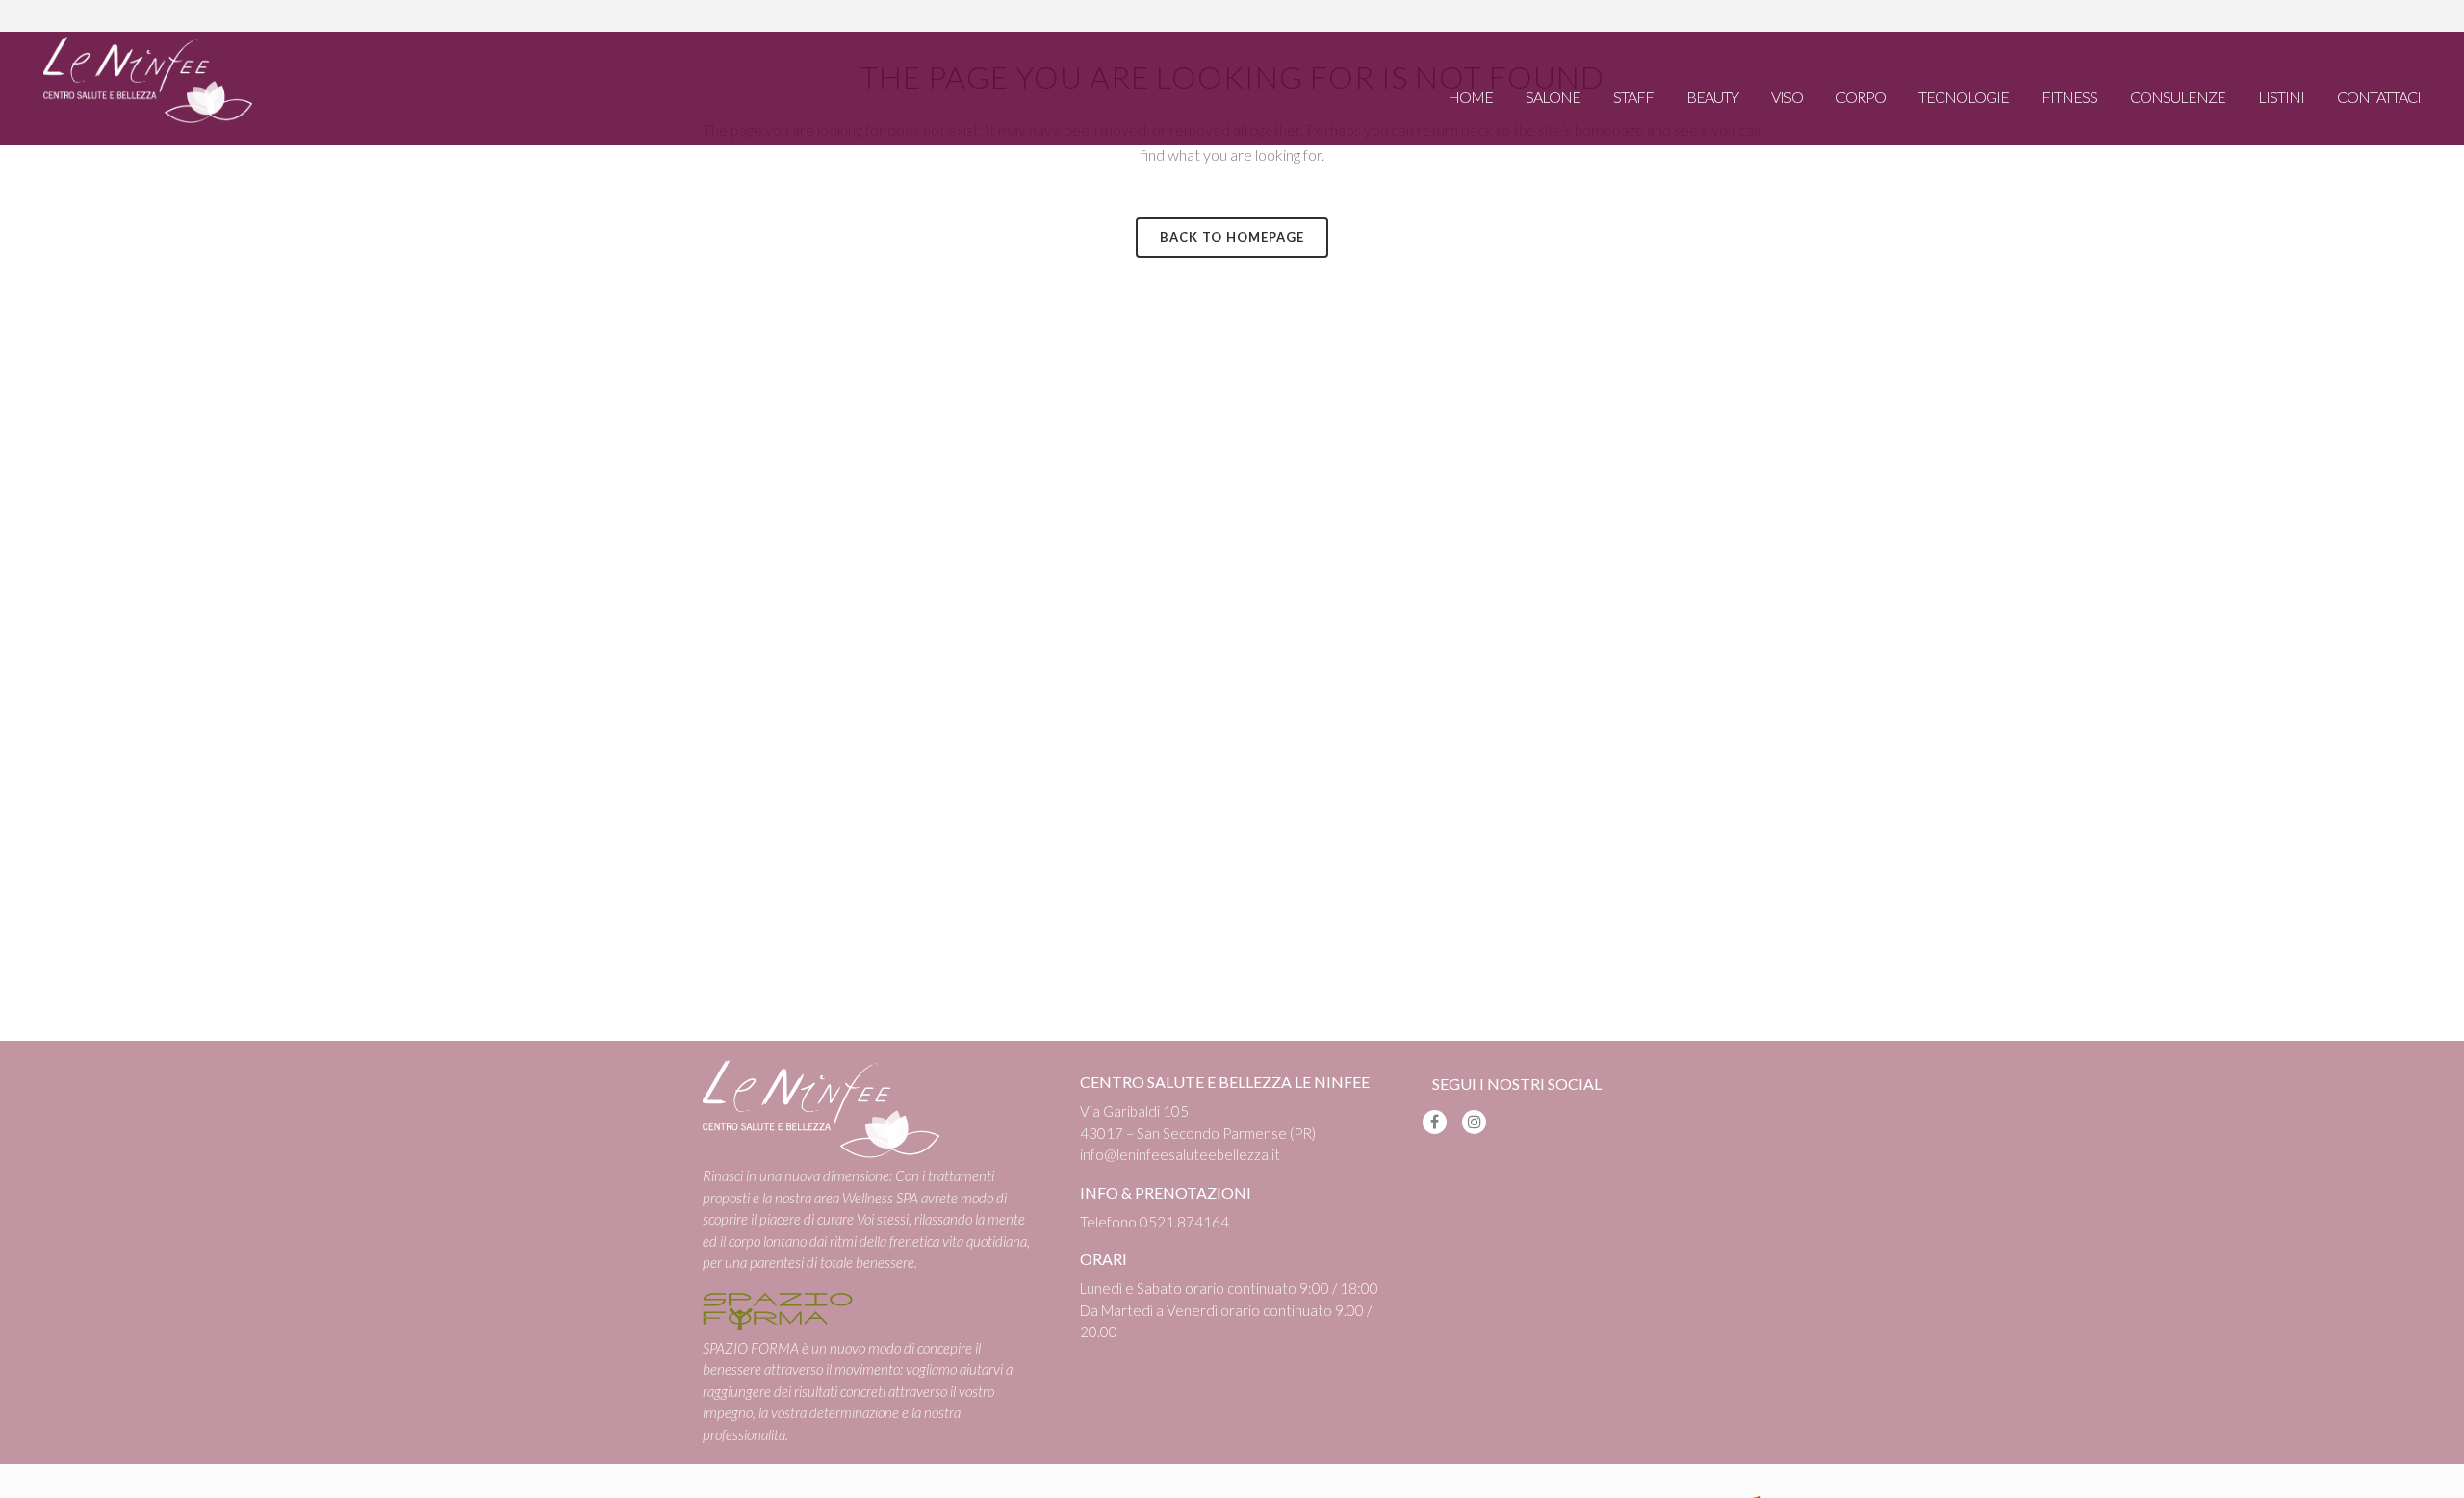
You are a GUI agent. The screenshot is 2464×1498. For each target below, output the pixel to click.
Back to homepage (1232, 237)
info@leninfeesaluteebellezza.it (1180, 1154)
